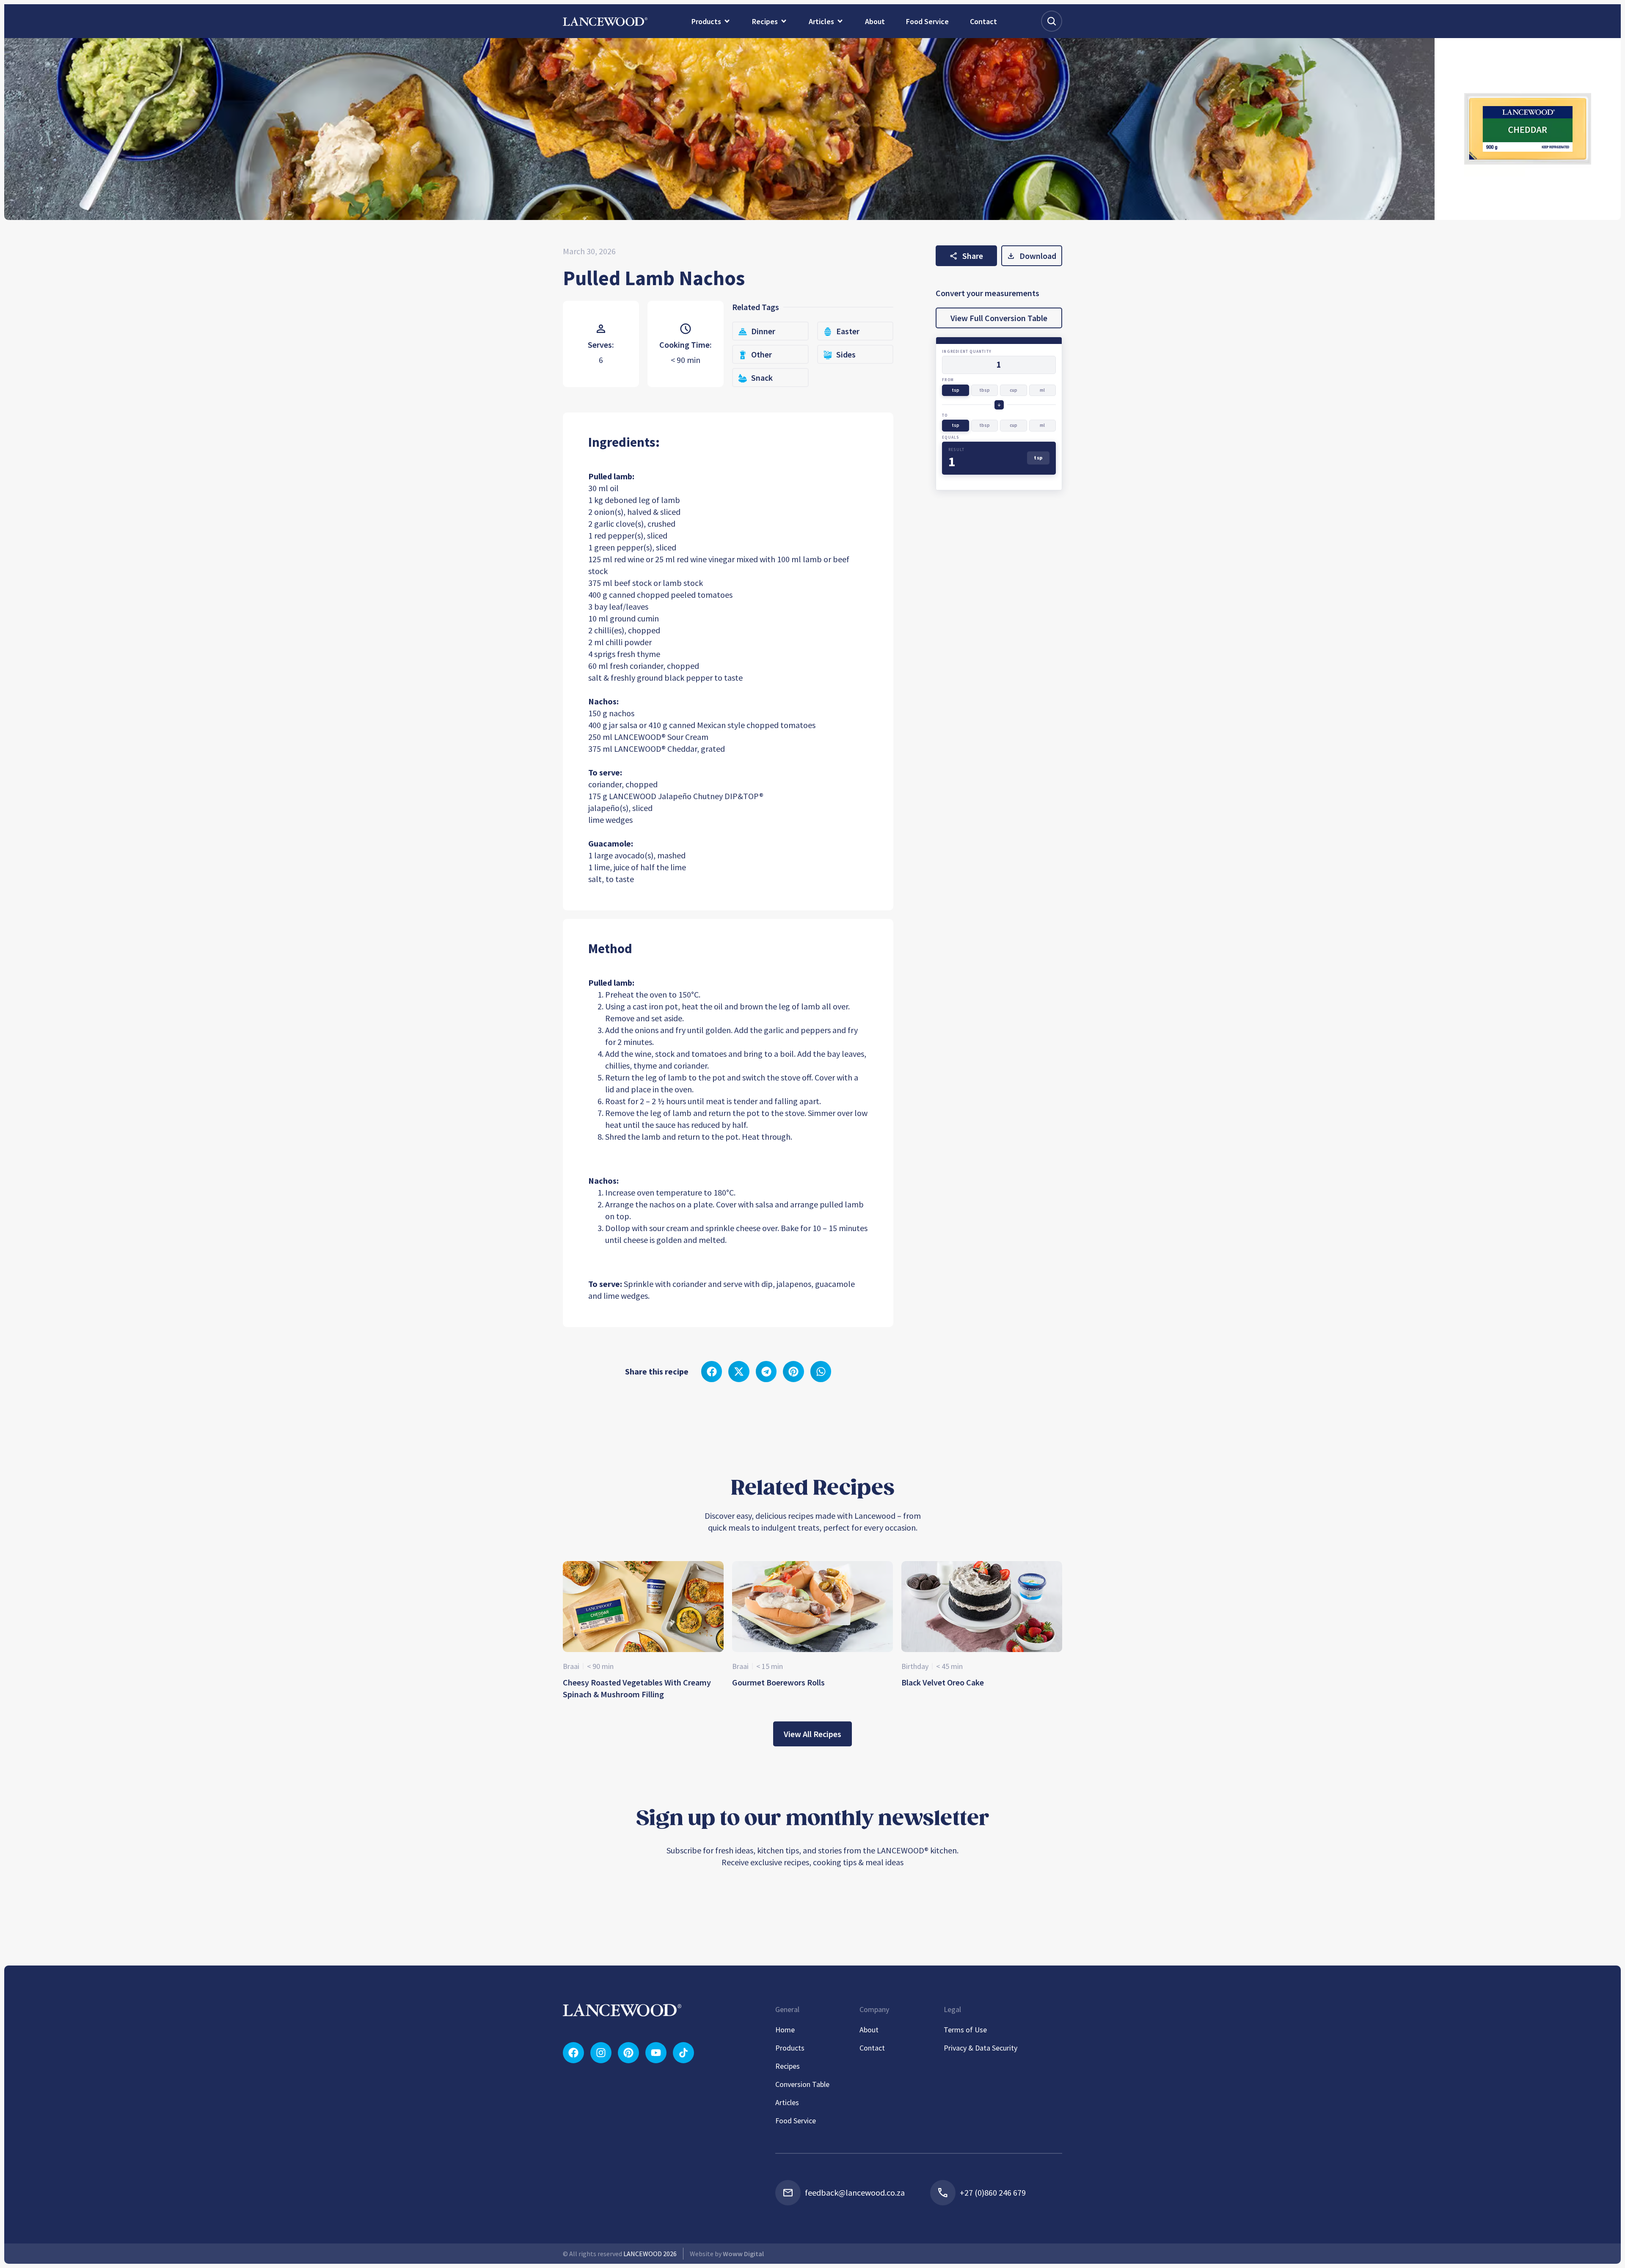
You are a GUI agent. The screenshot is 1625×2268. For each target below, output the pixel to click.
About (869, 2030)
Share (973, 256)
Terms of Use (965, 2030)
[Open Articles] (840, 21)
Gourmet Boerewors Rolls (778, 1682)
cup (1014, 390)
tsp (956, 390)
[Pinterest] (628, 2053)
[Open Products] (727, 21)
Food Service (796, 2121)
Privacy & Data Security (981, 2048)
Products (790, 2048)
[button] (712, 1372)
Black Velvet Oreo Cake (943, 1682)
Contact (872, 2048)
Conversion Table (802, 2084)
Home (785, 2030)
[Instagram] (601, 2053)
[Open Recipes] (784, 21)
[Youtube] (656, 2053)
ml (1042, 390)
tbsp (985, 390)
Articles (787, 2102)
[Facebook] (573, 2053)
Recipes (788, 2066)
